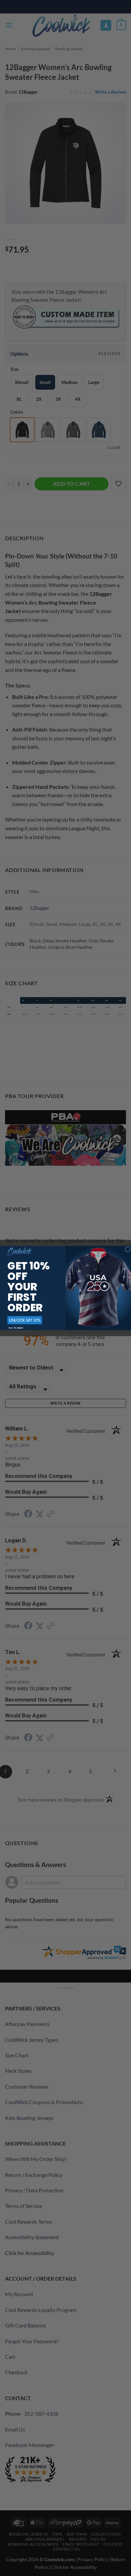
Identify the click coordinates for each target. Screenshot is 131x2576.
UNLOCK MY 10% (25, 1320)
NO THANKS (16, 1328)
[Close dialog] (128, 1249)
